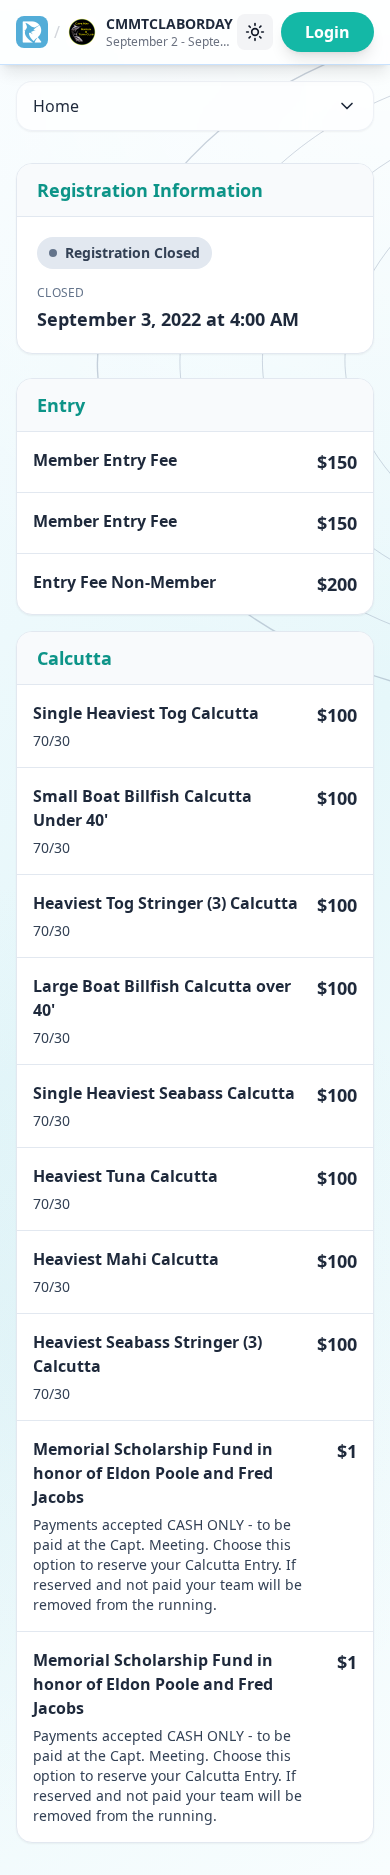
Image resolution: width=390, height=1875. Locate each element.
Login (327, 32)
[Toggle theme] (255, 32)
